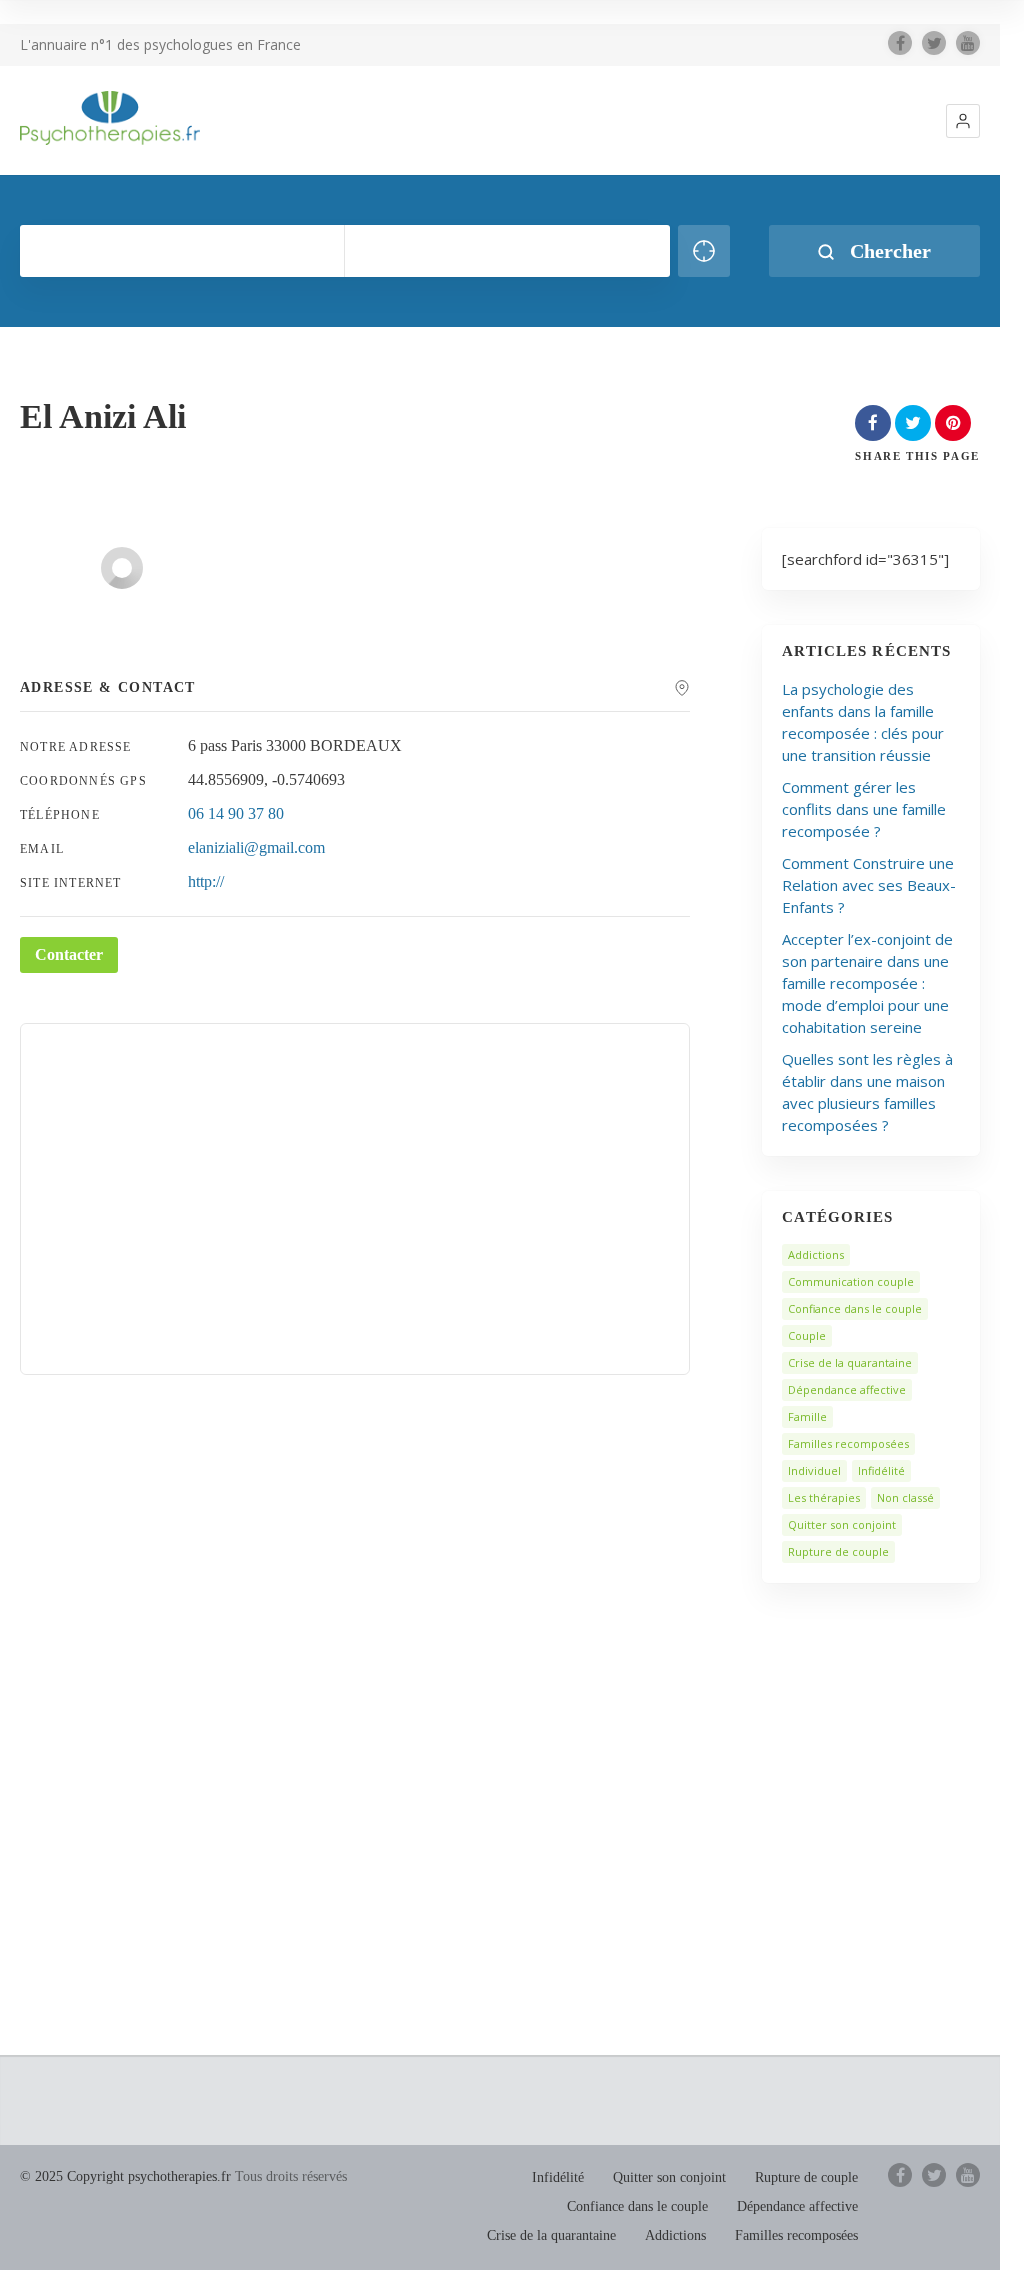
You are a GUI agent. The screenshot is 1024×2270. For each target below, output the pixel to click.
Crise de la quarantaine (850, 1362)
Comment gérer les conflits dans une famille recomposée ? (864, 809)
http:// (206, 881)
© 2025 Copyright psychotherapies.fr (125, 2176)
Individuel (814, 1470)
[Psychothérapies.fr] (110, 118)
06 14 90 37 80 (236, 813)
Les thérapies (824, 1497)
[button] (963, 121)
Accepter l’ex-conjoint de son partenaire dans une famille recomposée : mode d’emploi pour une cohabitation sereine (867, 983)
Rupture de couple (838, 1551)
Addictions (816, 1254)
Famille (807, 1416)
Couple (807, 1335)
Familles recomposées (848, 1443)
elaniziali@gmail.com (256, 847)
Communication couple (851, 1281)
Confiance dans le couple (855, 1308)
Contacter (69, 954)
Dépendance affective (847, 1389)
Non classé (905, 1497)
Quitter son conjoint (842, 1524)
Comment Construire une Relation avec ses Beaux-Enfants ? (869, 885)
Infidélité (881, 1470)
